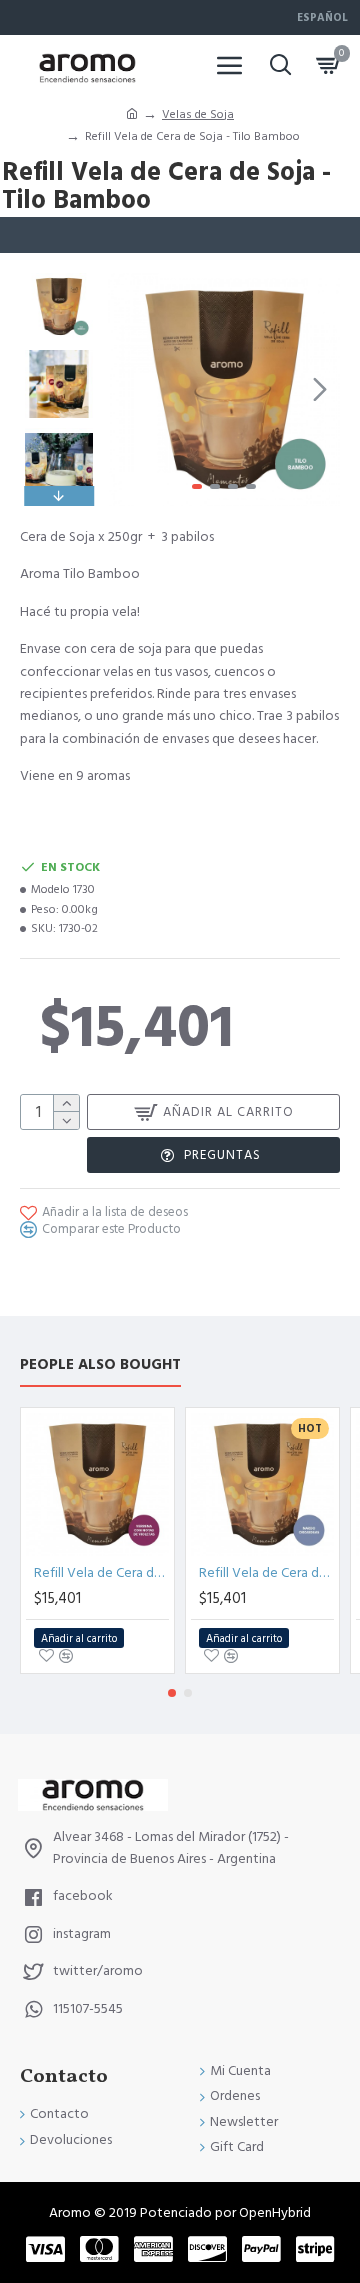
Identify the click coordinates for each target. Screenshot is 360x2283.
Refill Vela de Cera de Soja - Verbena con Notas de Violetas (101, 1573)
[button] (128, 389)
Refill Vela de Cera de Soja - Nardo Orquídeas (266, 1573)
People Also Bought (100, 1365)
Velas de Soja (198, 114)
